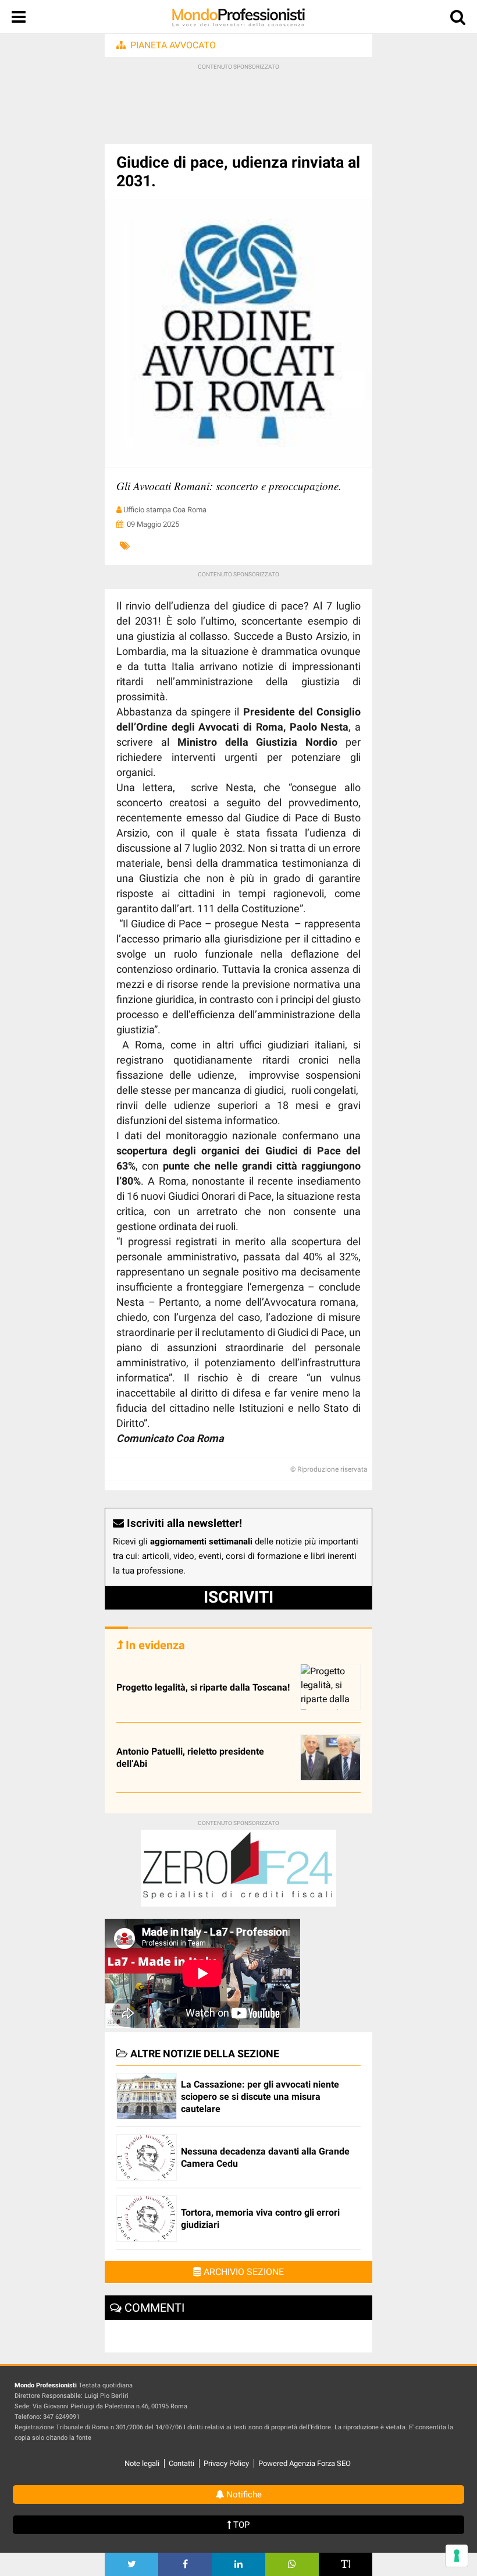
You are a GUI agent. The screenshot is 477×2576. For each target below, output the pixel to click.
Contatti (181, 2463)
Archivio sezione (243, 2272)
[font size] (346, 2564)
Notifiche (243, 2494)
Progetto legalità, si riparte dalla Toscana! (203, 1687)
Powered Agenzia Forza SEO (305, 2463)
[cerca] (458, 20)
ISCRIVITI (238, 1597)
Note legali (142, 2463)
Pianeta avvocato (173, 45)
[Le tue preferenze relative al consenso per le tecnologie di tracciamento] (457, 2556)
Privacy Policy (226, 2463)
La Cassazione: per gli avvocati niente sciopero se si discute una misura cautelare (260, 2097)
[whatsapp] (292, 2564)
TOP (240, 2525)
